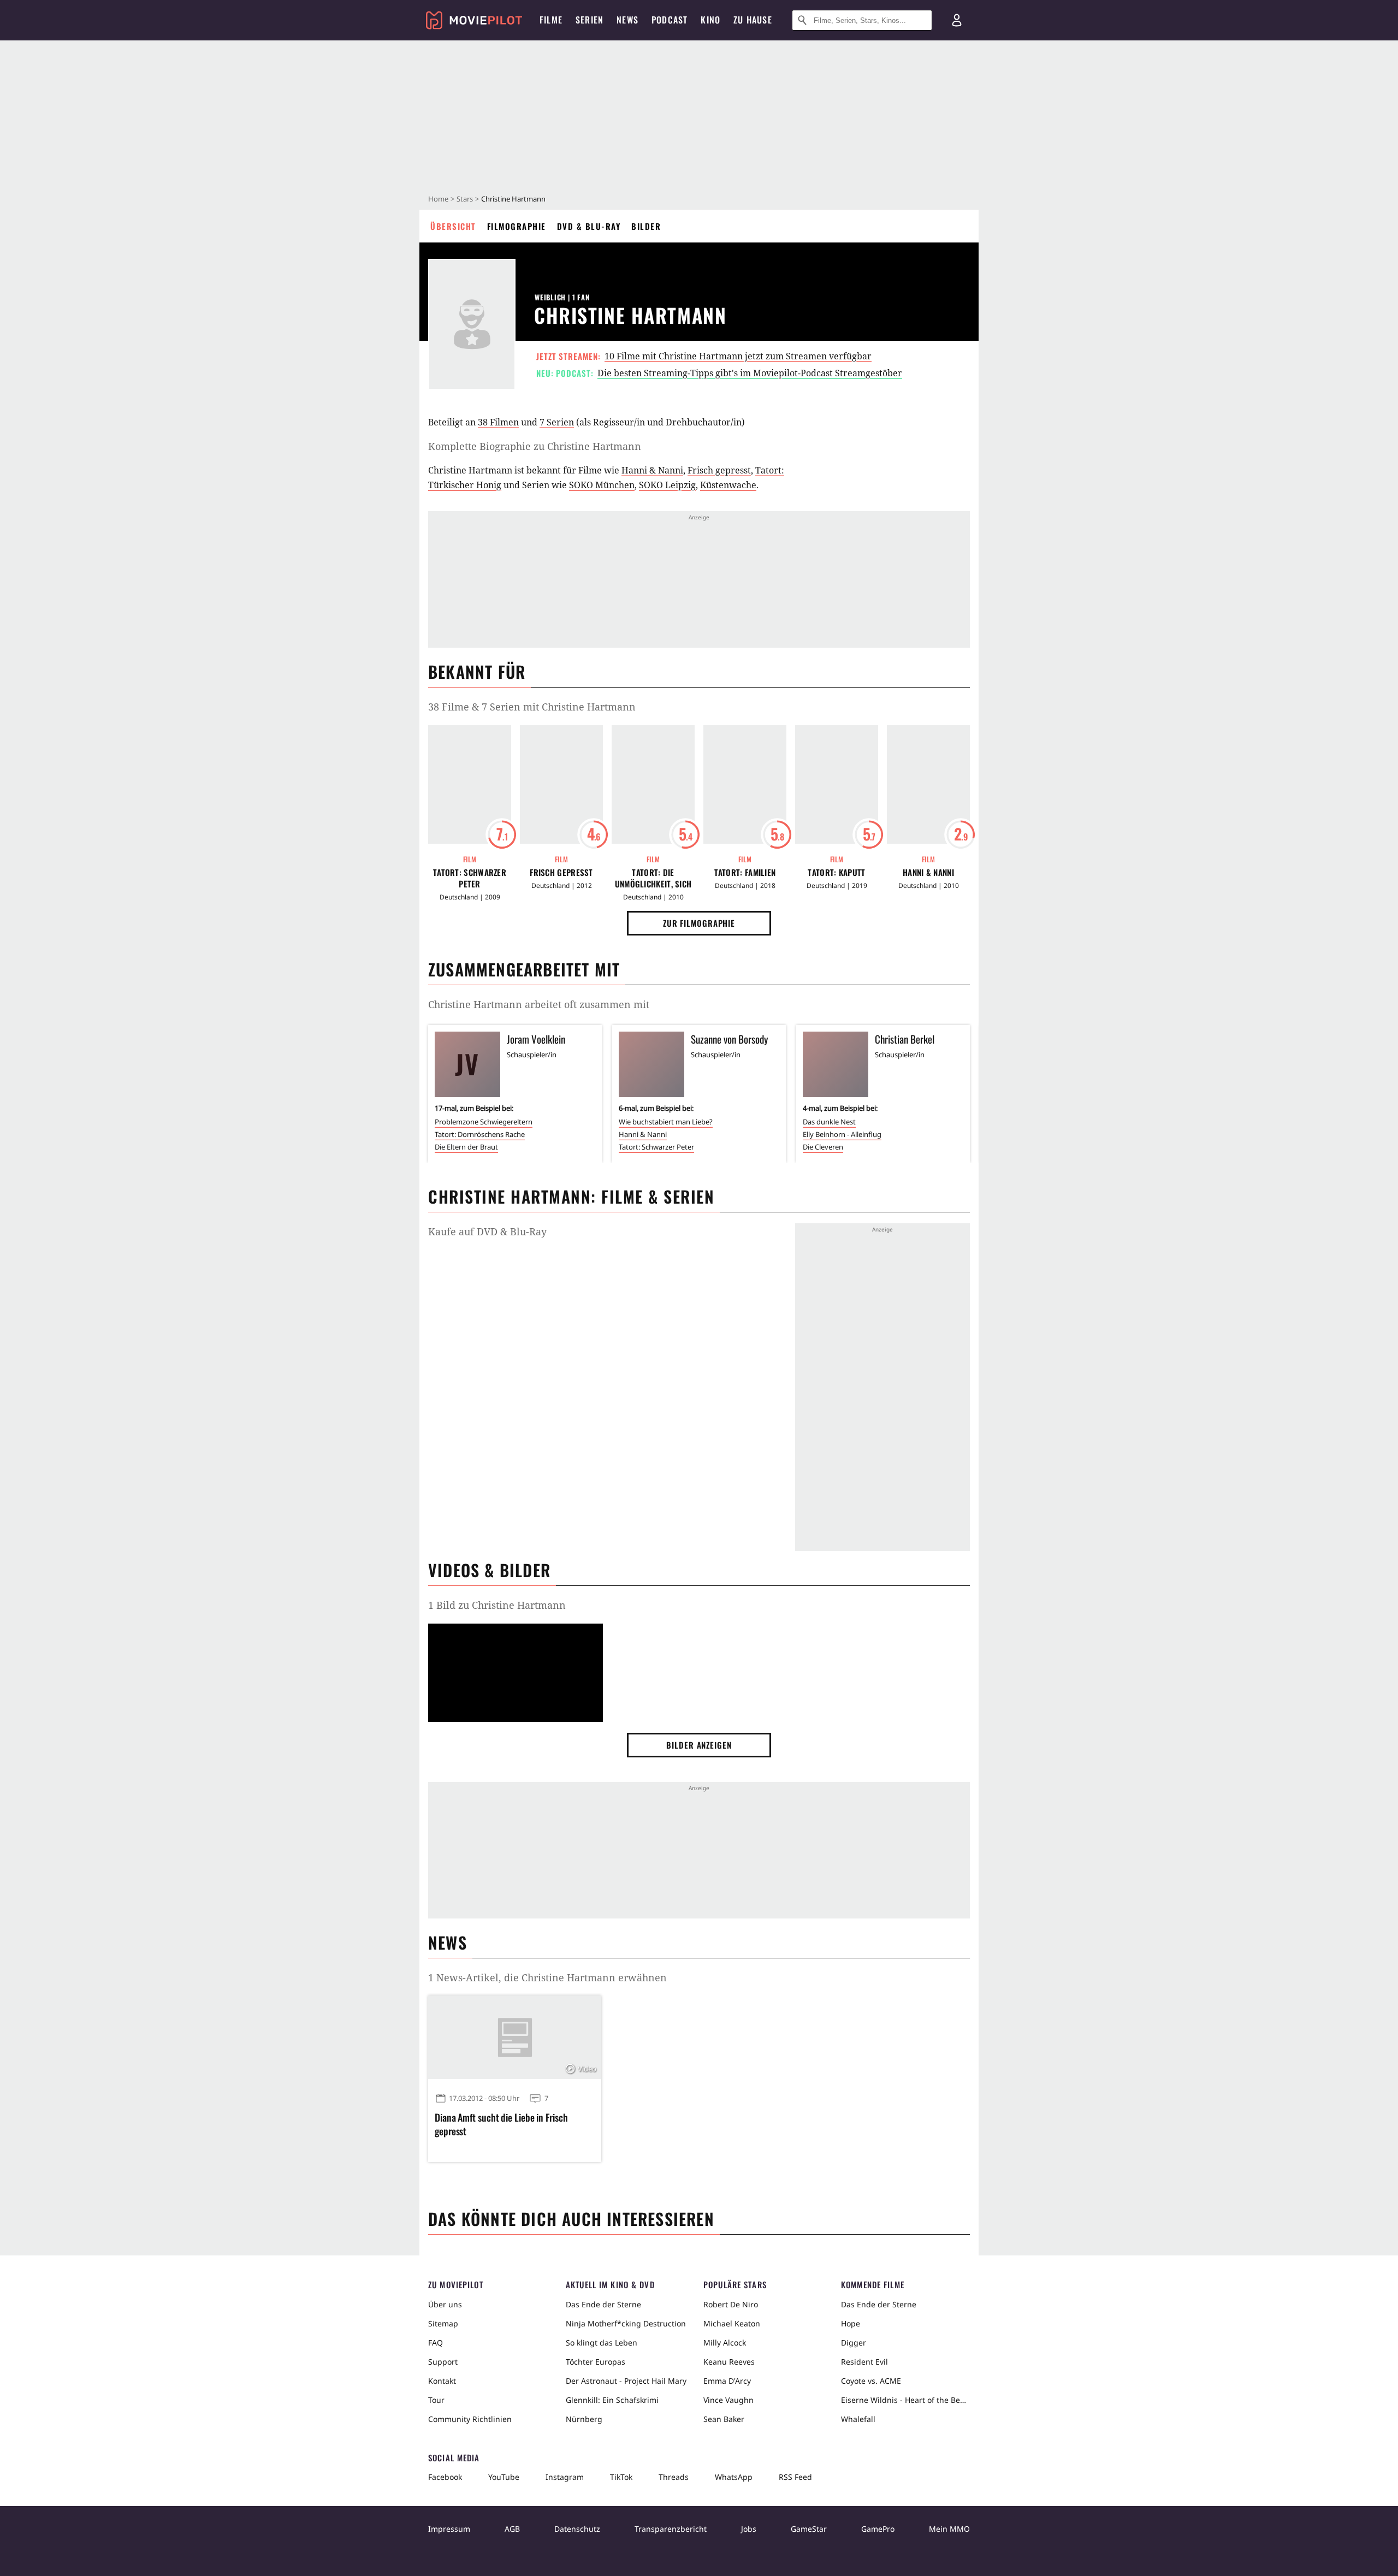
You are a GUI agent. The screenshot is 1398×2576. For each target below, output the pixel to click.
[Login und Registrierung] (957, 20)
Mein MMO (949, 2529)
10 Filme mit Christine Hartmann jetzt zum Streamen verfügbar (738, 356)
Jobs (749, 2529)
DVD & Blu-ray (589, 226)
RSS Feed (795, 2477)
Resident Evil (864, 2362)
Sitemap (443, 2323)
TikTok (621, 2477)
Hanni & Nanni (652, 470)
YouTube (504, 2477)
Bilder (646, 226)
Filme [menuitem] (551, 20)
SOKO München (602, 485)
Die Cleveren (823, 1147)
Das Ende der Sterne (603, 2304)
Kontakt (442, 2381)
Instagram (565, 2477)
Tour (436, 2400)
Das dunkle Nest (829, 1122)
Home (438, 199)
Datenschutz (577, 2529)
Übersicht (453, 226)
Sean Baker (724, 2419)
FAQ (436, 2343)
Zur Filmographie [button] (699, 923)
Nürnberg (584, 2419)
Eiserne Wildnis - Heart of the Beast (905, 2400)
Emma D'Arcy (727, 2381)
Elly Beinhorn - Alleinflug (842, 1134)
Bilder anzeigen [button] (699, 1745)
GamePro (878, 2529)
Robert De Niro (731, 2304)
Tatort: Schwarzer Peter (470, 878)
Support (443, 2362)
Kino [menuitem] (710, 20)
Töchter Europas (596, 2362)
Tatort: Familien (745, 872)
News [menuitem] (627, 20)
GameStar (809, 2529)
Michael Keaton (732, 2323)
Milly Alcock (725, 2343)
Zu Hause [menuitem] (753, 20)
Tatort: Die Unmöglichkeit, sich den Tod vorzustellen (653, 878)
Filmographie (517, 226)
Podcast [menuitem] (670, 20)
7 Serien (557, 422)
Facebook (445, 2477)
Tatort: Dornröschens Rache (480, 1134)
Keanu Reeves (729, 2362)
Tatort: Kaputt (836, 872)
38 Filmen (498, 422)
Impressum (449, 2529)
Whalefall (858, 2419)
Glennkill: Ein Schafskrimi (612, 2400)
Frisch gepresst (719, 470)
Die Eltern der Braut (466, 1147)
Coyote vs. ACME (871, 2381)
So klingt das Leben (602, 2343)
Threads (674, 2477)
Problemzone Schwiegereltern (484, 1122)
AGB (512, 2529)
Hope (851, 2323)
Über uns (445, 2304)
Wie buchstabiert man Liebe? (666, 1122)
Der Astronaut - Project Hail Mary (626, 2381)
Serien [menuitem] (590, 20)
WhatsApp (734, 2477)
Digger (854, 2343)
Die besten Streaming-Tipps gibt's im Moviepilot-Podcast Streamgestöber (750, 373)
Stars (465, 199)
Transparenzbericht (671, 2529)
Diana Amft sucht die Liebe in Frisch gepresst (501, 2124)
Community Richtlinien (470, 2419)
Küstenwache (728, 485)
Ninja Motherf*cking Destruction (626, 2323)
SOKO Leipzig (667, 485)
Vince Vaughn (728, 2400)
